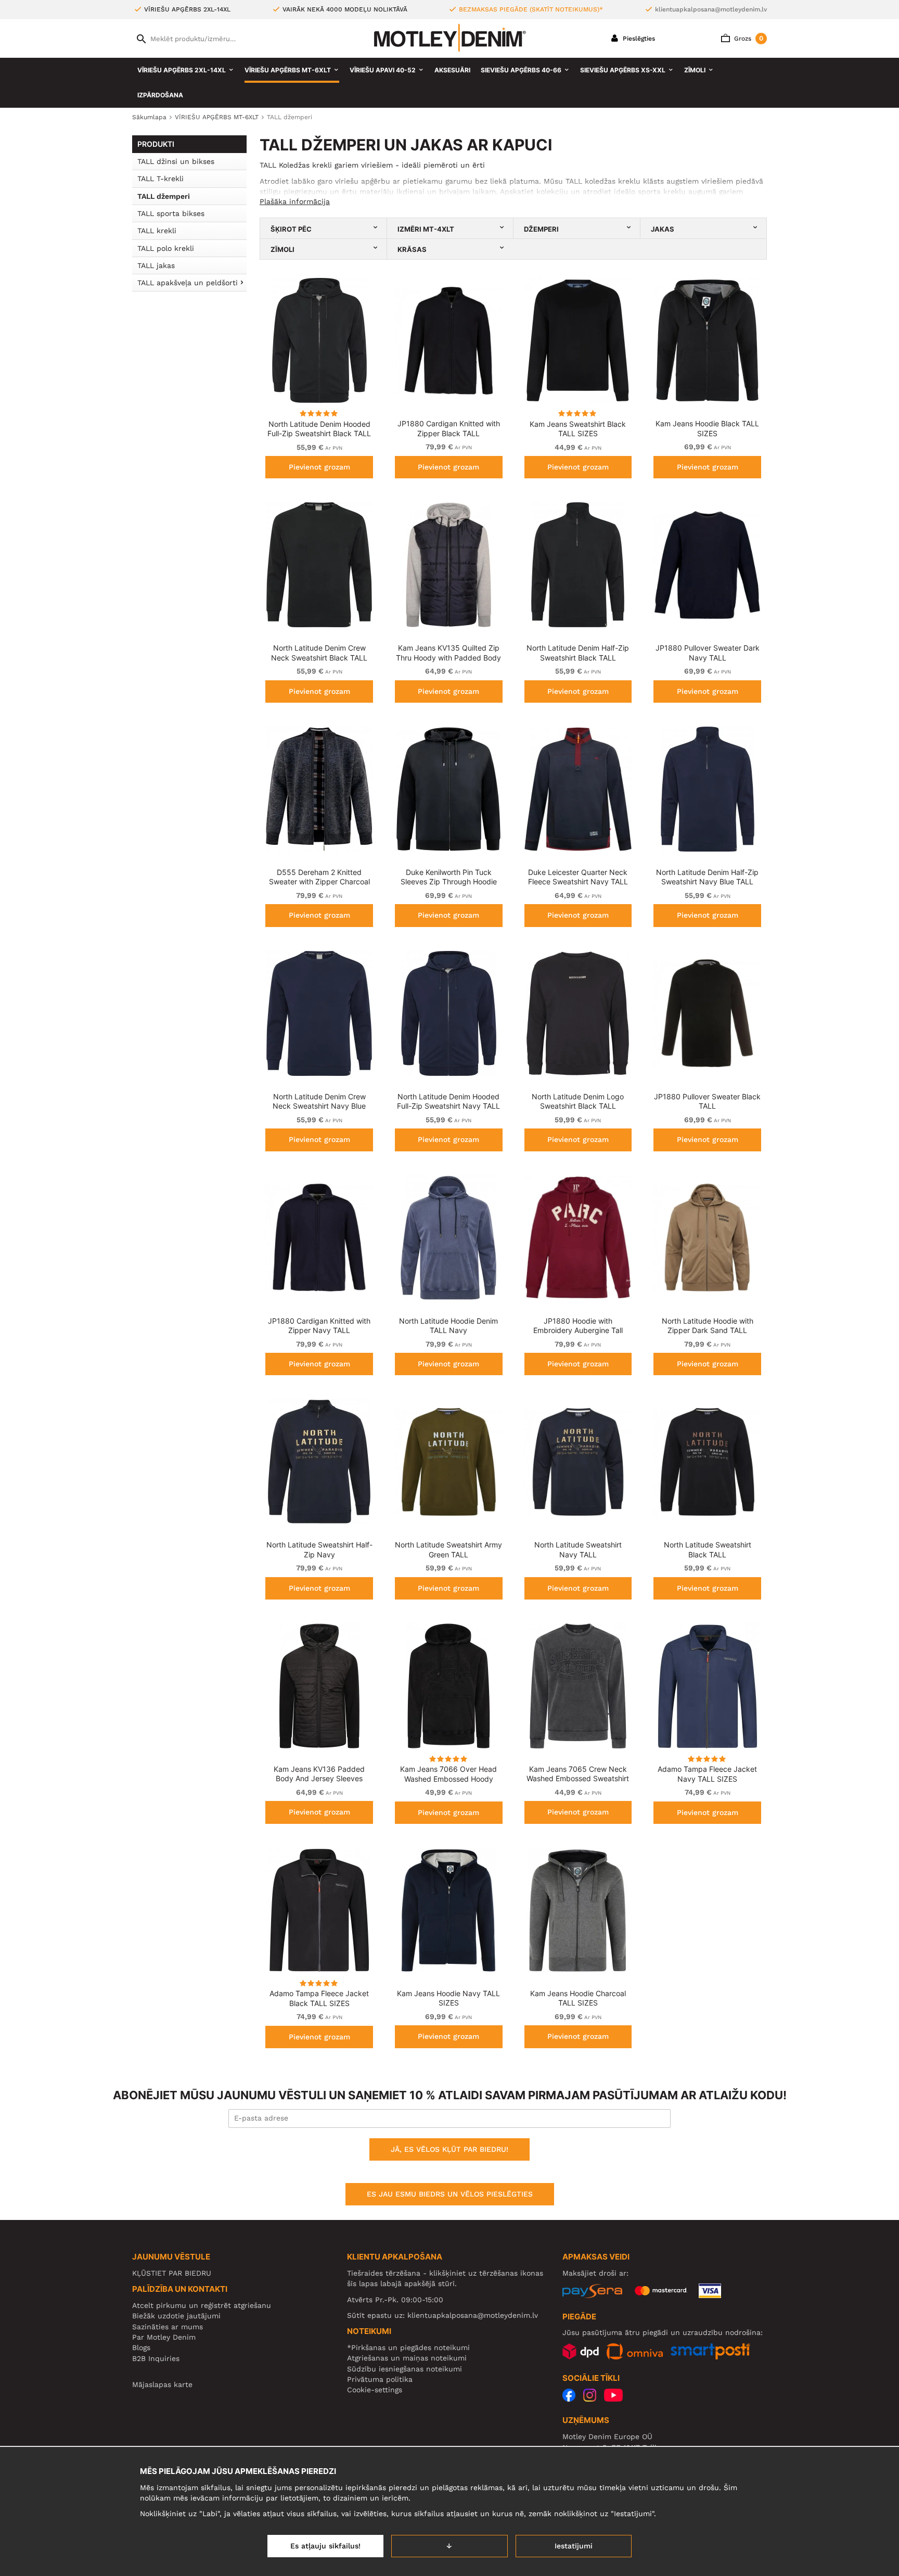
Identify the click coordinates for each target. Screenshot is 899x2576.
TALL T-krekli (160, 179)
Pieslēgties (638, 39)
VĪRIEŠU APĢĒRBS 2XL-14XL (182, 70)
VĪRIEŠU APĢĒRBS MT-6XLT (288, 70)
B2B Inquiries (156, 2358)
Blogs (141, 2347)
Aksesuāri (452, 70)
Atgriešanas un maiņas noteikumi (407, 2358)
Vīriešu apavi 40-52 (383, 70)
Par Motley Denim (164, 2337)
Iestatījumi (574, 2546)
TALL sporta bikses (171, 213)
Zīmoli (695, 70)
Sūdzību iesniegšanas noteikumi (404, 2369)
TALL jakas (156, 265)
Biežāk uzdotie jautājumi (176, 2316)
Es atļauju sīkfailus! (325, 2546)
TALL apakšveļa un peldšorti (188, 283)
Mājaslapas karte (162, 2384)
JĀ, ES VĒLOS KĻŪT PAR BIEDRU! (449, 2149)
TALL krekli (157, 231)
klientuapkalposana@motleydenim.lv (711, 9)
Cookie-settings (375, 2390)
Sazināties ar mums (168, 2327)
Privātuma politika (380, 2379)
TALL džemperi (164, 196)
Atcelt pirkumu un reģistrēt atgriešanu (202, 2305)
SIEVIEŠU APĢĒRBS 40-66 (521, 70)
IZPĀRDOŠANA (160, 95)
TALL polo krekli (166, 248)
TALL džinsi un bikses (176, 161)
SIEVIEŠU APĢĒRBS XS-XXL (623, 70)
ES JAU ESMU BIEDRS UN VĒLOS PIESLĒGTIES (450, 2194)
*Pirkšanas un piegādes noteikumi (408, 2347)
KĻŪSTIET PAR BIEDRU (172, 2273)
